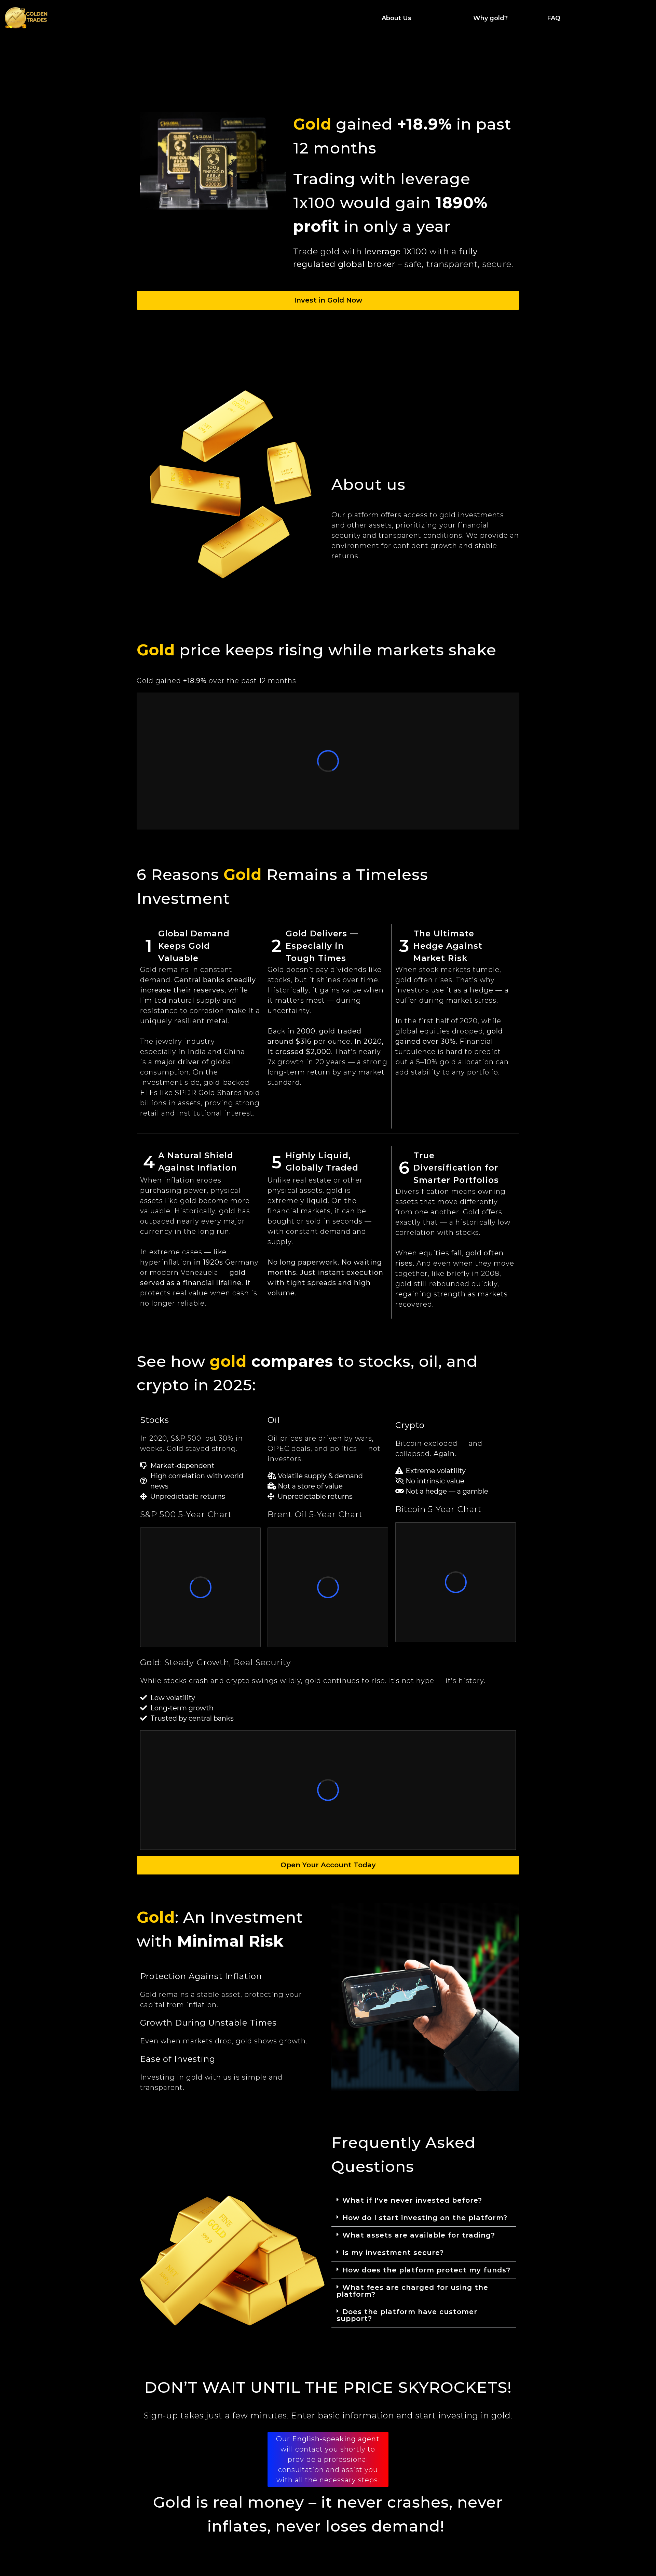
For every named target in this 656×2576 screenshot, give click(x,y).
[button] (424, 2200)
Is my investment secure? (393, 2253)
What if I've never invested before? (412, 2200)
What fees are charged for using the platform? (412, 2291)
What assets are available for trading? (419, 2235)
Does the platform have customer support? (407, 2315)
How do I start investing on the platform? (425, 2218)
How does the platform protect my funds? (426, 2270)
